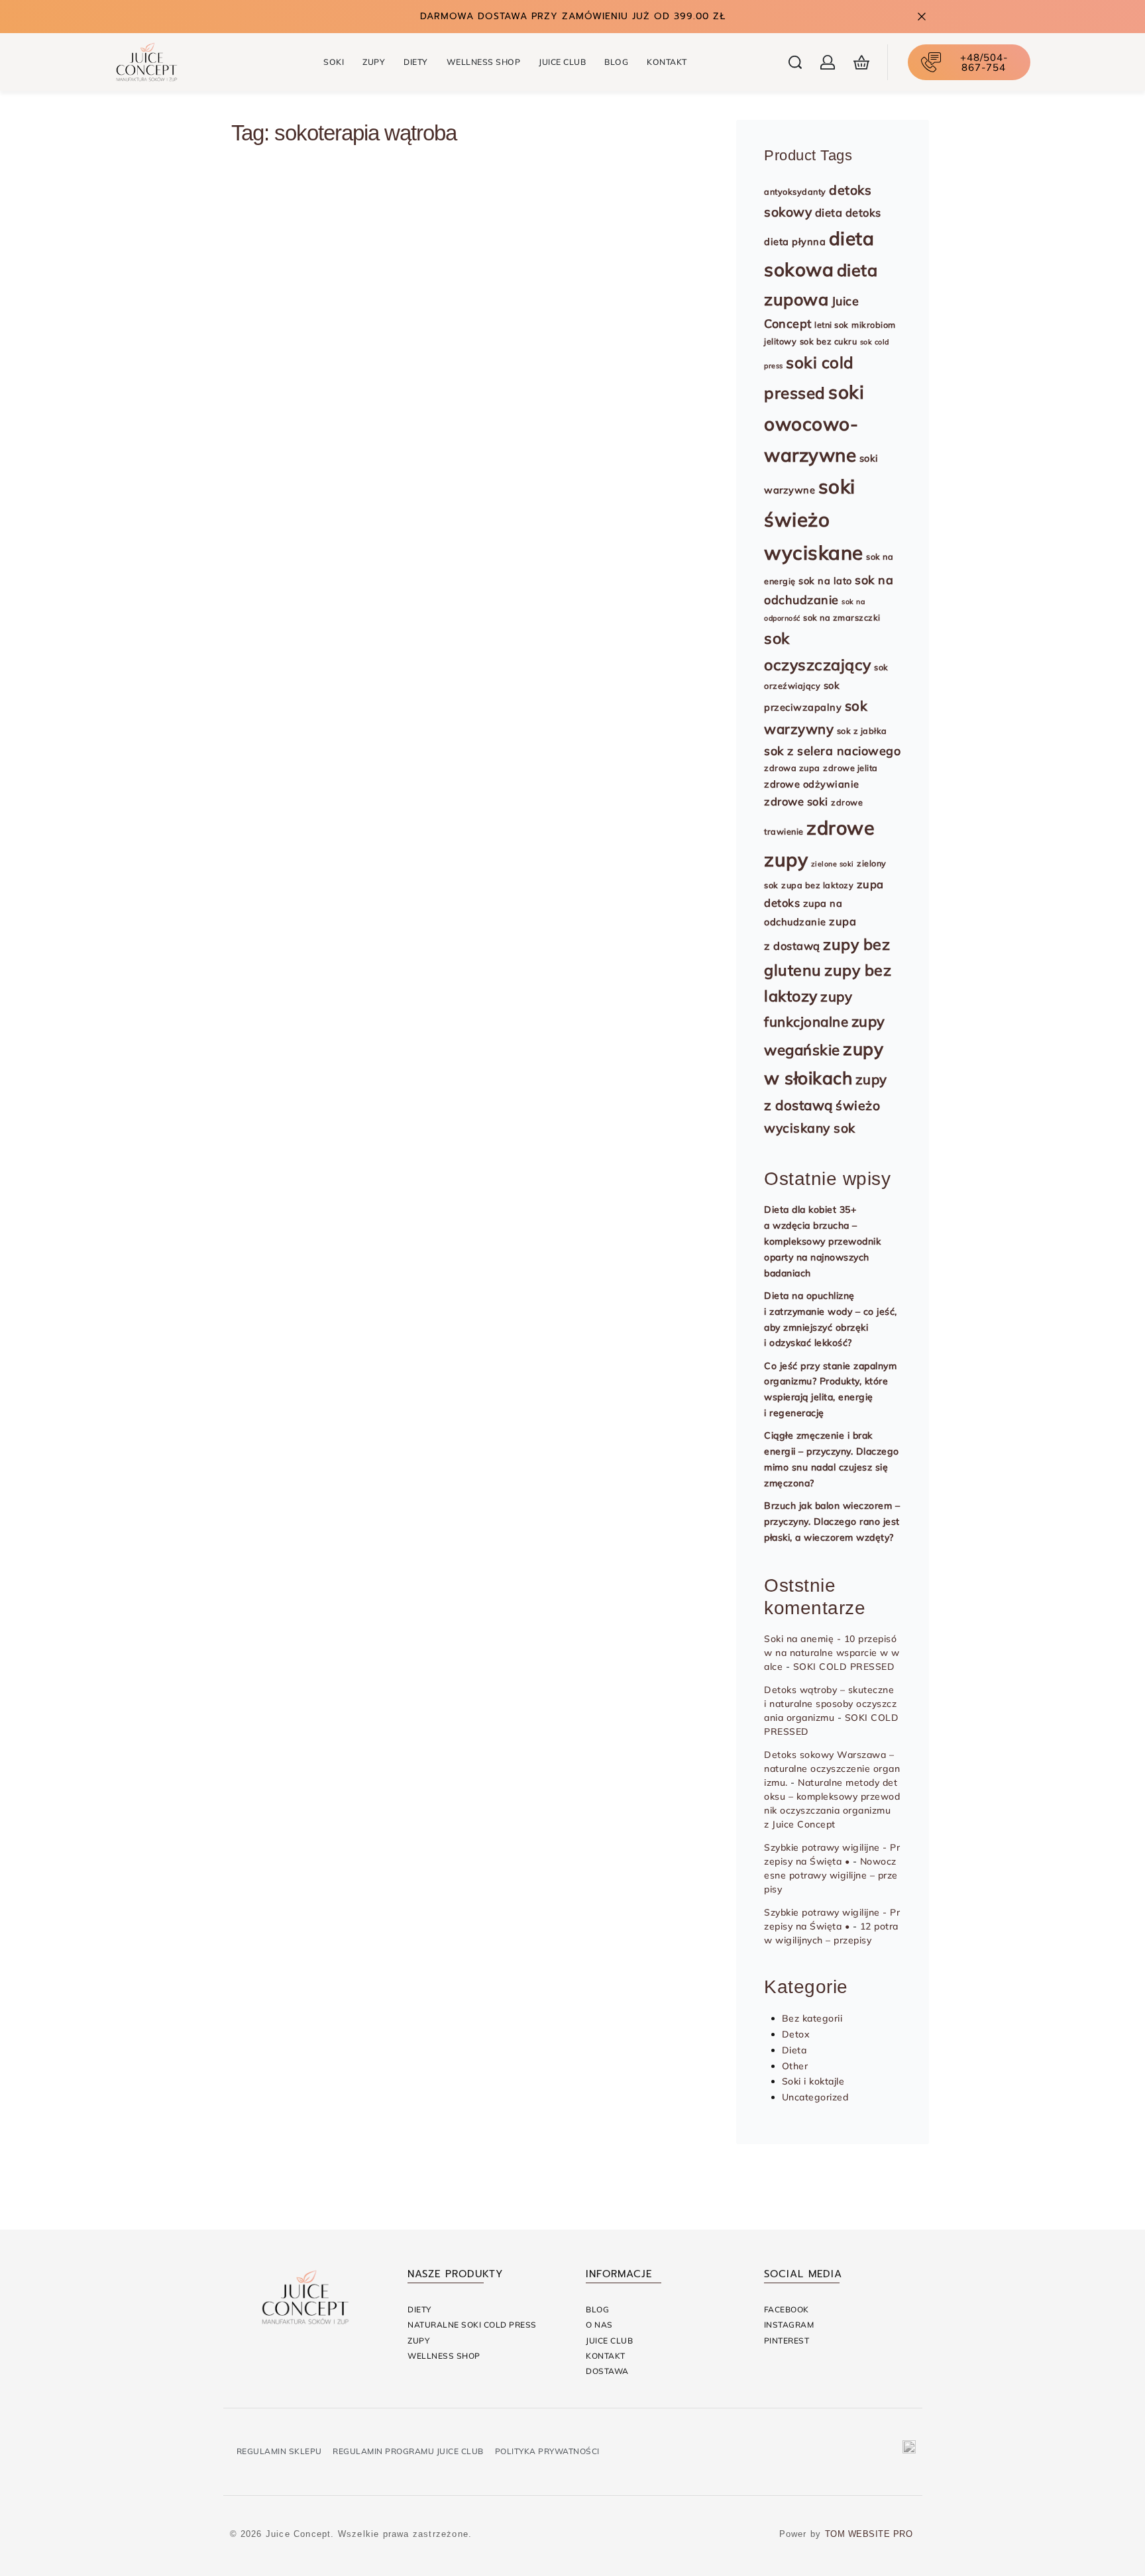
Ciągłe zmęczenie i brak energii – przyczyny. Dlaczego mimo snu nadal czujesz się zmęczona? (832, 1459)
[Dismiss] (922, 17)
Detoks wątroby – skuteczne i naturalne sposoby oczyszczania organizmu (830, 1704)
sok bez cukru (829, 341)
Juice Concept (294, 760)
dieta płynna (795, 241)
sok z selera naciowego (832, 750)
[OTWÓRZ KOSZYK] (861, 62)
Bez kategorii (812, 2018)
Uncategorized (815, 2097)
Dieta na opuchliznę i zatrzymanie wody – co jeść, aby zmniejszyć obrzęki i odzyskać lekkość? (831, 1319)
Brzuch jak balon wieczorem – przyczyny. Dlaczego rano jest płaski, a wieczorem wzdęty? (832, 1521)
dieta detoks (848, 213)
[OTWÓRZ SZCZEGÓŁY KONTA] (828, 62)
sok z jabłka (862, 731)
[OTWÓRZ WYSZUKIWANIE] (795, 62)
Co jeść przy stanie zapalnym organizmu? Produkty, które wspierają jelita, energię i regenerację (830, 1389)
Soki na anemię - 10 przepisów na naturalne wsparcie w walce (832, 1653)
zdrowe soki (796, 801)
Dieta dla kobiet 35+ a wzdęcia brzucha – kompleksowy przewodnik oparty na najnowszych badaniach (822, 1241)
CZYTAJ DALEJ (304, 849)
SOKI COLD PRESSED (844, 1667)
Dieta (794, 2050)
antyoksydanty (795, 191)
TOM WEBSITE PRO (870, 2534)
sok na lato (825, 581)
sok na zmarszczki (842, 617)
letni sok (832, 325)
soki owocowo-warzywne (814, 423)
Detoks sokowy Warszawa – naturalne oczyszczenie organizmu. (832, 1769)
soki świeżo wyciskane (814, 519)
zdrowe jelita (850, 768)
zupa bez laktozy (817, 885)
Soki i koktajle (298, 644)
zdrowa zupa (792, 768)
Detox (796, 2034)
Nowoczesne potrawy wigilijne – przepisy (831, 1875)
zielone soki (833, 864)
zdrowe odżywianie (812, 784)
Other (795, 2066)
